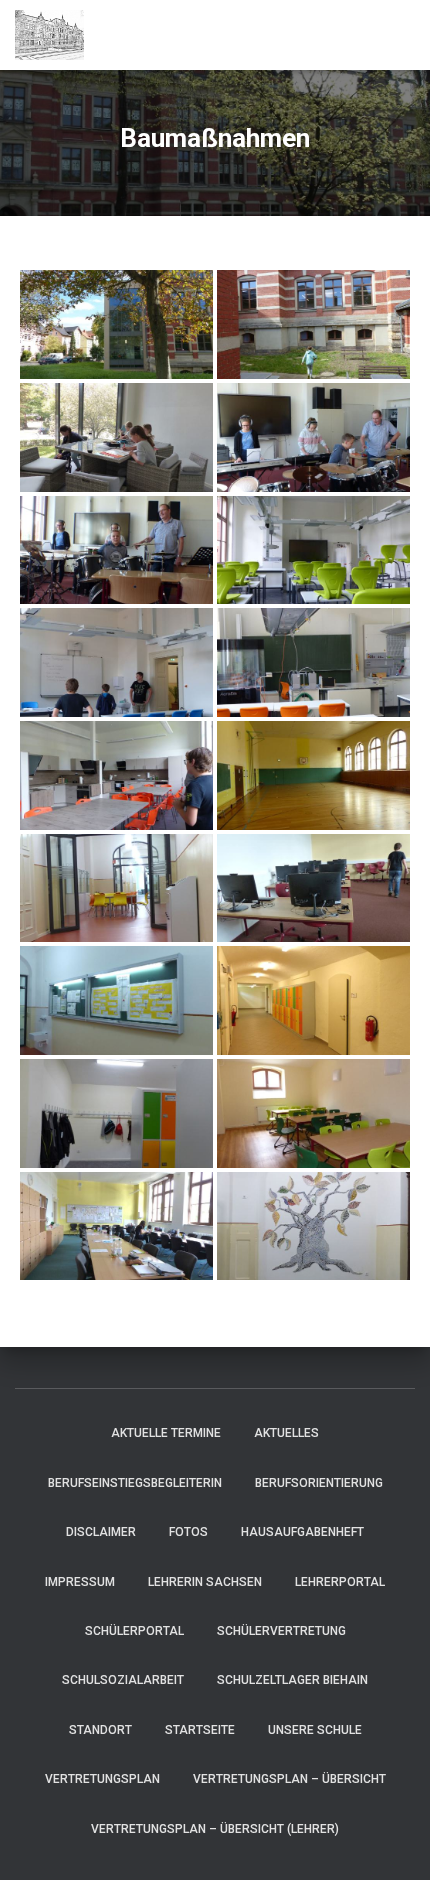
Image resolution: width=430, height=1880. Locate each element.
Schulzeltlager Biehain (292, 1680)
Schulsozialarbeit (123, 1680)
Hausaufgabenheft (302, 1532)
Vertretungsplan (102, 1779)
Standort (100, 1730)
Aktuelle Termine (166, 1433)
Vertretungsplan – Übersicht (289, 1779)
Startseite (200, 1730)
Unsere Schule (315, 1730)
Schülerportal (134, 1631)
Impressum (80, 1582)
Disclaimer (101, 1532)
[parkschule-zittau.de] (57, 35)
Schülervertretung (281, 1631)
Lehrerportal (340, 1582)
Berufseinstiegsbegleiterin (135, 1483)
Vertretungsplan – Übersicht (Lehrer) (215, 1829)
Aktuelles (286, 1433)
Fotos (188, 1532)
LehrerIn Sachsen (205, 1582)
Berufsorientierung (319, 1483)
